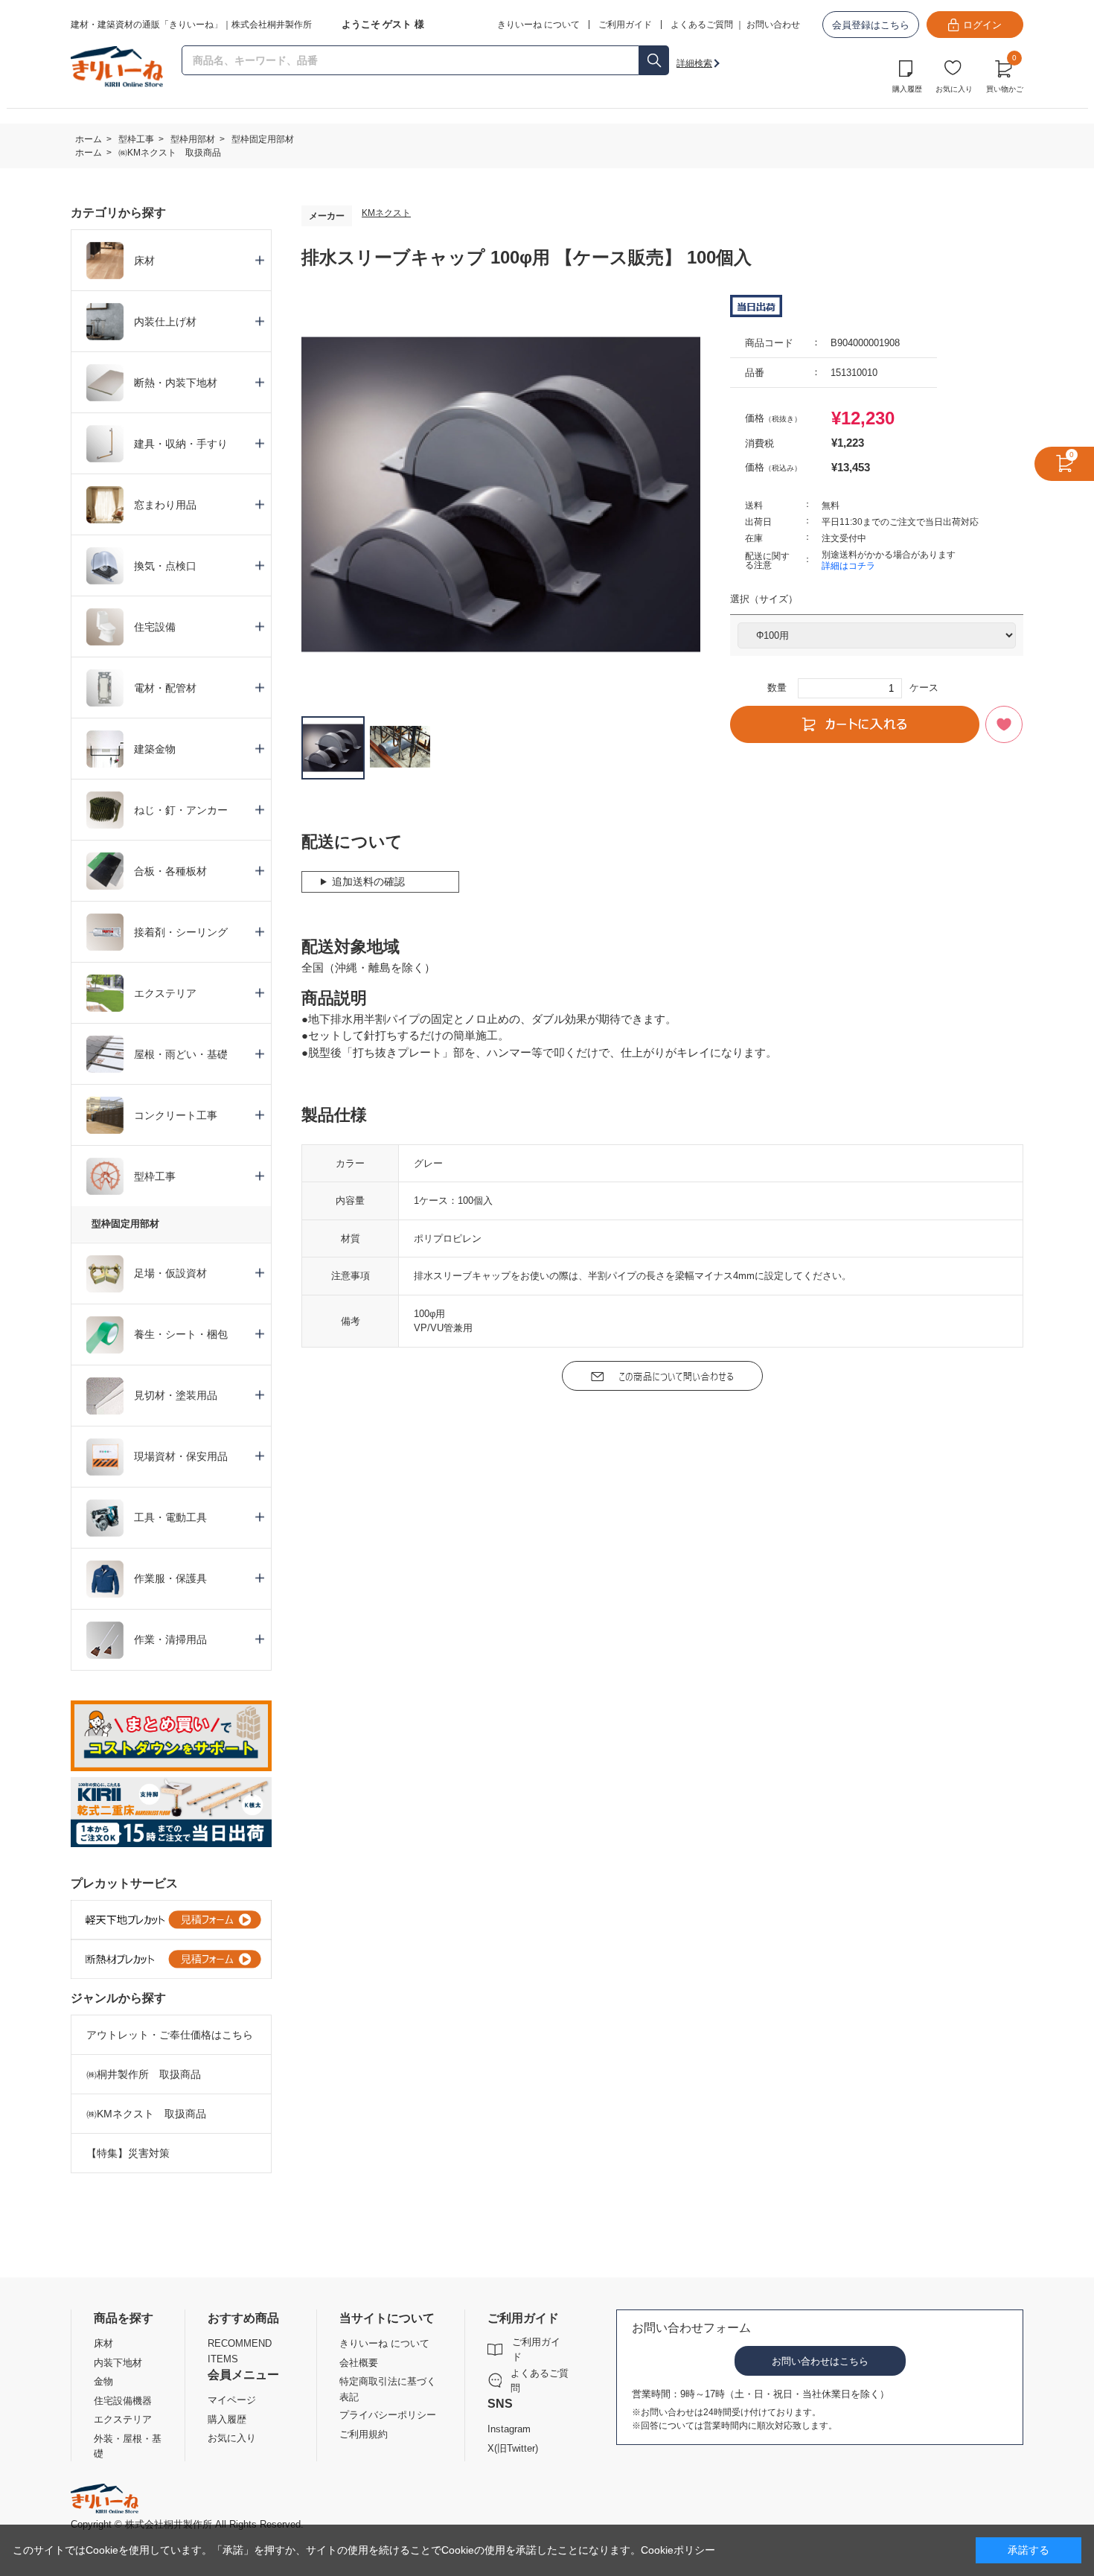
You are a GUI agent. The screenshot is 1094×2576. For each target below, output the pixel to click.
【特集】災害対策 (128, 2153)
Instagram (509, 2429)
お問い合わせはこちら (820, 2361)
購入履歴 (907, 89)
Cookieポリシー (678, 2550)
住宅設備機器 (123, 2401)
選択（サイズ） (764, 599)
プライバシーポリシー (388, 2415)
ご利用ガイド (536, 2349)
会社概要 (359, 2363)
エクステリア (123, 2419)
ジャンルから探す (118, 1998)
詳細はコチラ (848, 566)
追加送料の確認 (368, 881)
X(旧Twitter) (513, 2448)
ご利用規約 (364, 2434)
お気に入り (954, 89)
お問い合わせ (773, 25)
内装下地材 (118, 2363)
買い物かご (1005, 74)
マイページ (232, 2400)
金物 (103, 2381)
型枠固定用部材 (125, 1224)
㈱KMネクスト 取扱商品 (146, 2114)
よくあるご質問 (702, 25)
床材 (103, 2343)
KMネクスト (386, 213)
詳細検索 (694, 63)
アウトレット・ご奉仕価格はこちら (170, 2035)
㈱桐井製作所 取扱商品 (144, 2074)
